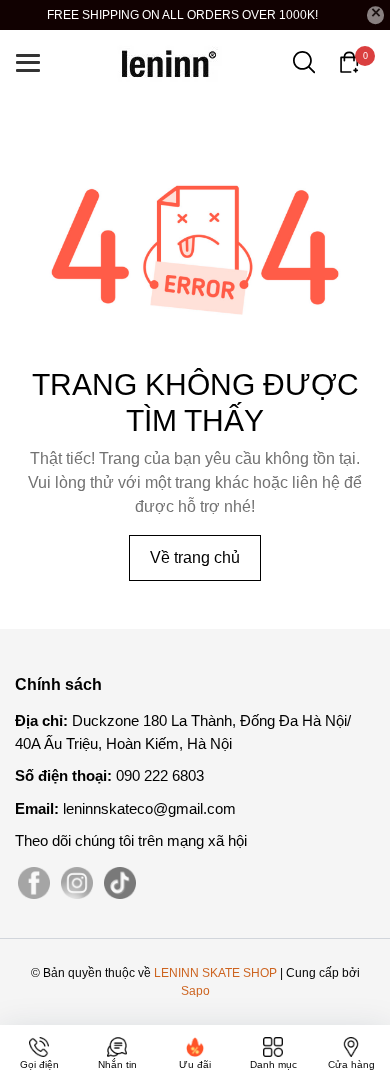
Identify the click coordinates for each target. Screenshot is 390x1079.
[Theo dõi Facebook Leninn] (34, 883)
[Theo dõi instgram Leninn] (77, 883)
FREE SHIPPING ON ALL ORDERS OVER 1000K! (182, 15)
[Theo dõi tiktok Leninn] (120, 883)
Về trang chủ (195, 557)
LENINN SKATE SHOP (215, 973)
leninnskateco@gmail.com (149, 808)
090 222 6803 (160, 775)
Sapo (195, 991)
